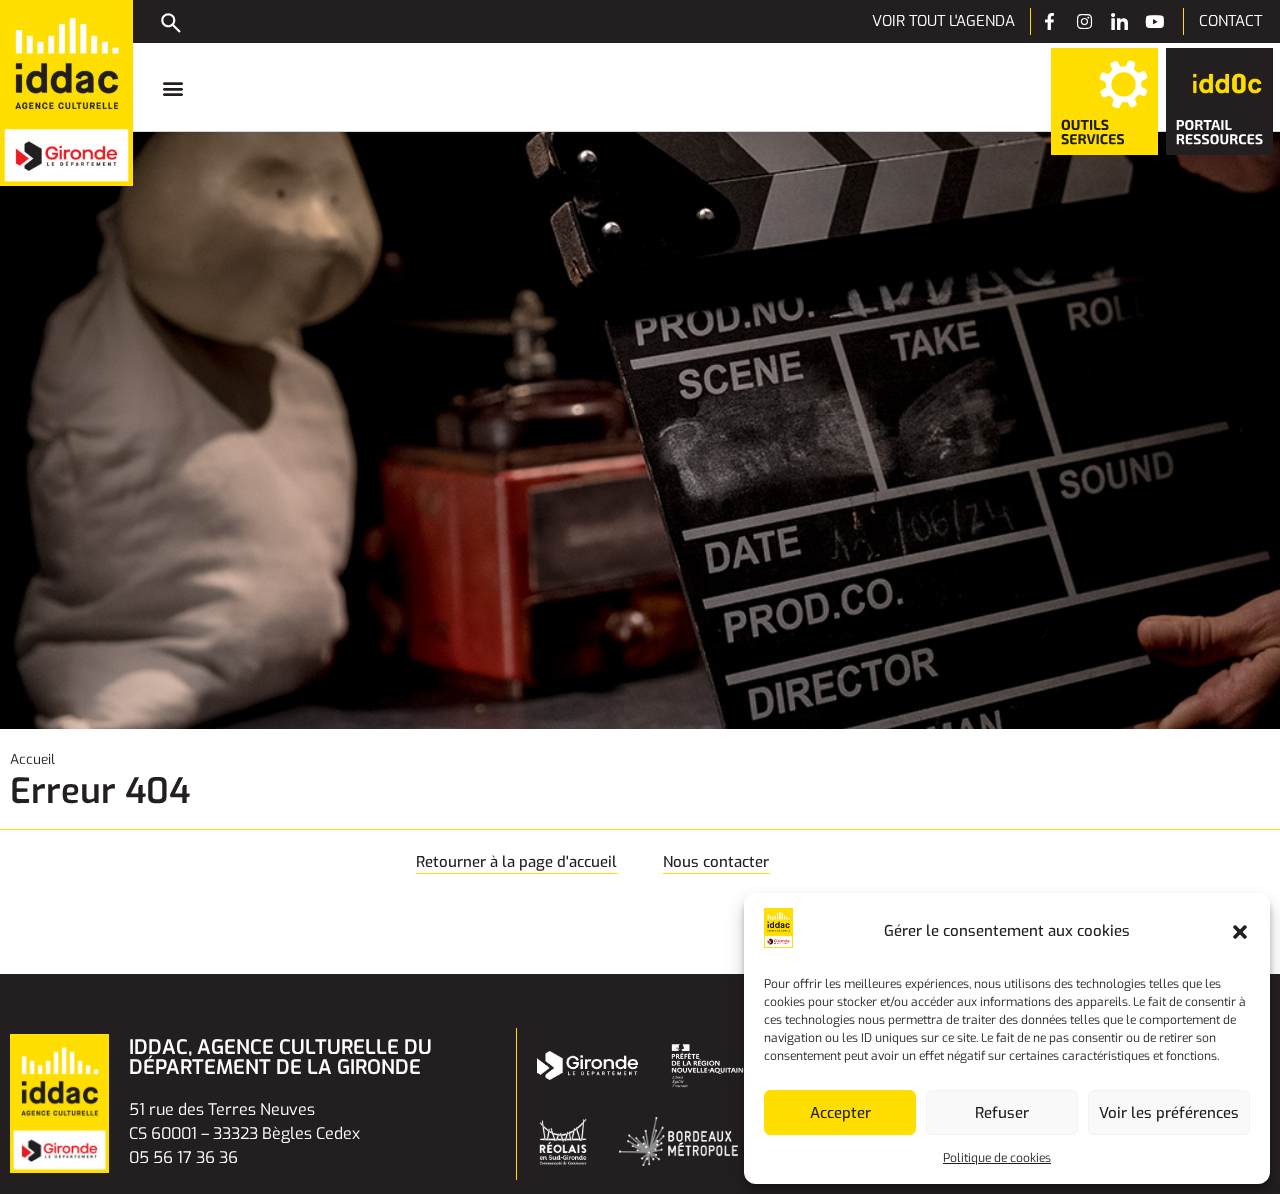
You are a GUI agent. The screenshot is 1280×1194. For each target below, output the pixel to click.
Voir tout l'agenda (943, 21)
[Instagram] (1084, 21)
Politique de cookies (997, 1158)
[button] (1240, 932)
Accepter (840, 1113)
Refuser (1002, 1113)
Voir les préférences (1169, 1113)
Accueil (32, 759)
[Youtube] (1154, 21)
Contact (1230, 21)
